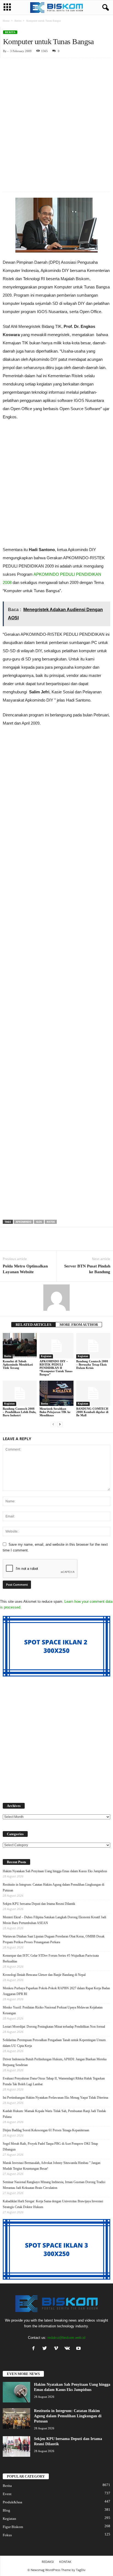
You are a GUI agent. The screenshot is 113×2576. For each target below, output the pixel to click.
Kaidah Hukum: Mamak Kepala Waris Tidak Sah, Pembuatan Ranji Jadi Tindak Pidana (54, 2114)
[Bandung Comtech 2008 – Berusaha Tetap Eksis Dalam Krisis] (93, 1346)
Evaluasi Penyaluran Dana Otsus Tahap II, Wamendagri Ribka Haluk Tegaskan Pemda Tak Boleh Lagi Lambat (54, 2081)
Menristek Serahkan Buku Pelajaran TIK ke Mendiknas (55, 1412)
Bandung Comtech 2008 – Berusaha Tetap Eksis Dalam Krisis (92, 1364)
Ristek (51, 1222)
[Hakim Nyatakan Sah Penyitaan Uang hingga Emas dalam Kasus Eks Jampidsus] (16, 2392)
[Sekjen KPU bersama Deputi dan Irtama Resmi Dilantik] (16, 2446)
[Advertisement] (56, 117)
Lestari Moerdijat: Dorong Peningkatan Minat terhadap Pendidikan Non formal (54, 2027)
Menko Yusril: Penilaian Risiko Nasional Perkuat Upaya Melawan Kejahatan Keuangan (53, 2010)
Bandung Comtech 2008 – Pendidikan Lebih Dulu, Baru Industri (19, 1412)
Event (7, 2494)
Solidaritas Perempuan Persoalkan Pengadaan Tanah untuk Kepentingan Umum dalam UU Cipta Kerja (54, 2043)
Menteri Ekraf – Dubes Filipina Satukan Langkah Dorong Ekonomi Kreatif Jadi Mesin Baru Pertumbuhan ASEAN (54, 1920)
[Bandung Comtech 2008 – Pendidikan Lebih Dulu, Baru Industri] (20, 1393)
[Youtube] (79, 2349)
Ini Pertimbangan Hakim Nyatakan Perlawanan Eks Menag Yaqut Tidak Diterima (55, 2098)
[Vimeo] (57, 2349)
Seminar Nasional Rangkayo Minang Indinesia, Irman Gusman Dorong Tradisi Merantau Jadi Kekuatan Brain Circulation (54, 2185)
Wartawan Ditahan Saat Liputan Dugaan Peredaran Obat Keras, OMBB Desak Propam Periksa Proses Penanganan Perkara (54, 1939)
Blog (6, 2510)
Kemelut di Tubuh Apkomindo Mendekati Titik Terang (18, 1364)
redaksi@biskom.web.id (66, 2338)
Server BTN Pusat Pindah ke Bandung (87, 1269)
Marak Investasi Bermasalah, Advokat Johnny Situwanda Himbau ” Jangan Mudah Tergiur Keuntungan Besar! (52, 2166)
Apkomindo (23, 1222)
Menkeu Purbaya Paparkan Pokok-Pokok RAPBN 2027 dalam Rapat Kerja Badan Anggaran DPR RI (56, 1991)
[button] (104, 8)
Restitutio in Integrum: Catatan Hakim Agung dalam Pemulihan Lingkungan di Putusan (53, 1887)
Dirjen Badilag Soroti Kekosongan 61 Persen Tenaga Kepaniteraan (46, 2130)
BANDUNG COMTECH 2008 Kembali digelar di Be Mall (92, 1412)
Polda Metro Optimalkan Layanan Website (25, 1269)
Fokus (7, 2535)
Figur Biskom (13, 2527)
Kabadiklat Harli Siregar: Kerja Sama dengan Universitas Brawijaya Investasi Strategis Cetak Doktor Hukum (53, 2204)
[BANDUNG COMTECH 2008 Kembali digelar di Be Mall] (93, 1393)
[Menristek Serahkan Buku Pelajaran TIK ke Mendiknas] (56, 1393)
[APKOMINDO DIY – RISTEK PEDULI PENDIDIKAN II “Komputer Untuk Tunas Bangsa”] (56, 1346)
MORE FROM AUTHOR (79, 1325)
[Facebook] (35, 2349)
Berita (18, 21)
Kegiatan (46, 1356)
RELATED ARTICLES (33, 1325)
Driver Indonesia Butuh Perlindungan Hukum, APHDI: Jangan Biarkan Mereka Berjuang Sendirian (55, 2062)
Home (6, 21)
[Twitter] (46, 2349)
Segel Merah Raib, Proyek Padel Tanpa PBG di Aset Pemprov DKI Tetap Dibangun (50, 2147)
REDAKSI (48, 2562)
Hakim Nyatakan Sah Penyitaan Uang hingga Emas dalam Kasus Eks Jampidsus (55, 1871)
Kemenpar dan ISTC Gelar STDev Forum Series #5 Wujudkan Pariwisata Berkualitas (51, 1958)
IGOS (39, 1222)
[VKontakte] (68, 2349)
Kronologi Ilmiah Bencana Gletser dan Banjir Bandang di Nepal (44, 1975)
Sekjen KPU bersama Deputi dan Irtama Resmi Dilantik (39, 1904)
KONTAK (65, 2562)
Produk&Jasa (12, 2502)
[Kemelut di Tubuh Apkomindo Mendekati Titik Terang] (20, 1346)
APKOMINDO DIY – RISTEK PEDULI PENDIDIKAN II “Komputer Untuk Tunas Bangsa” (56, 1368)
